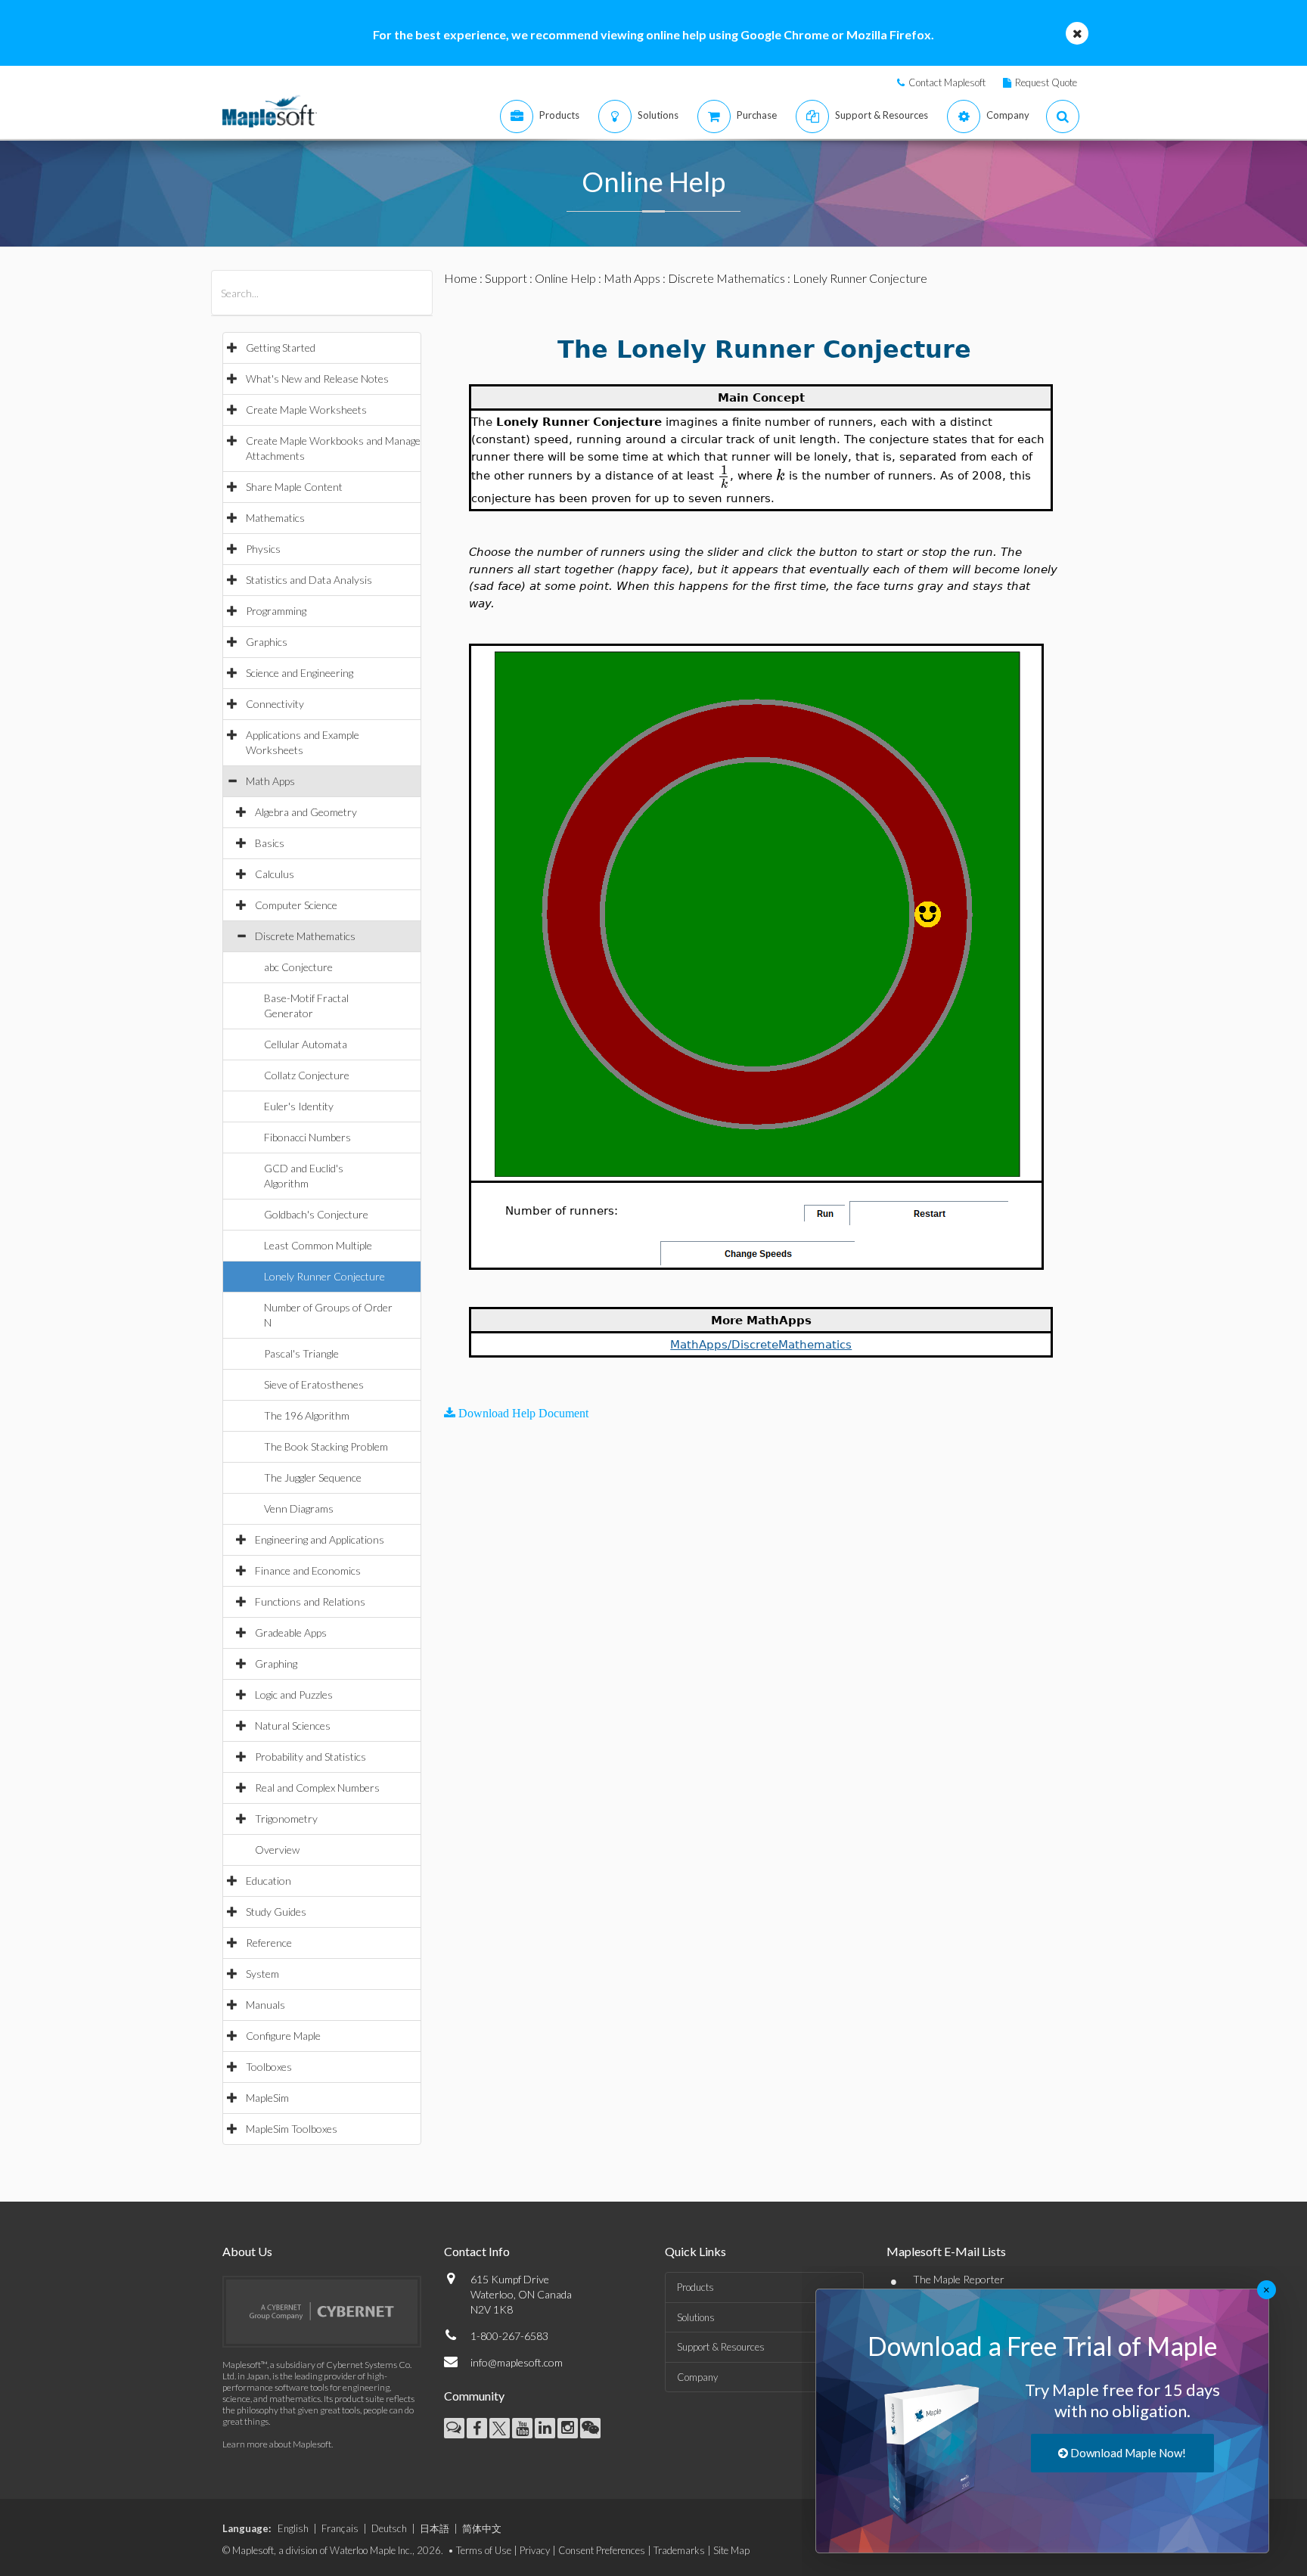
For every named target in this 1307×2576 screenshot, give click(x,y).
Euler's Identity (299, 1106)
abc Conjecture (298, 967)
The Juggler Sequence (313, 1477)
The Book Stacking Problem (326, 1446)
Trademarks (679, 2550)
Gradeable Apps (291, 1633)
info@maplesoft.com (517, 2362)
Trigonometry (286, 1819)
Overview (277, 1850)
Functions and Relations (310, 1601)
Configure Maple (283, 2036)
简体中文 (482, 2528)
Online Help (565, 278)
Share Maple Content (294, 487)
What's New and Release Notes (317, 379)
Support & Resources (721, 2347)
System (262, 1974)
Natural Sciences (293, 1726)
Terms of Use (484, 2550)
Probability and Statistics (310, 1757)
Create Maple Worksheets (306, 410)
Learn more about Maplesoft (277, 2444)
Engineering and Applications (320, 1539)
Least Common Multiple (318, 1245)
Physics (263, 549)
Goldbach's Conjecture (316, 1214)
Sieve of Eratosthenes (314, 1384)
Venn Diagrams (299, 1508)
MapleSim (267, 2098)
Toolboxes (269, 2067)
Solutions (696, 2317)
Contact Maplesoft (947, 82)
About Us (247, 2251)
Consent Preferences (602, 2550)
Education (269, 1881)
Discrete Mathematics (305, 936)
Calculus (275, 874)
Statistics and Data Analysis (309, 580)
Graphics (267, 642)
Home (461, 278)
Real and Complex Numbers (317, 1788)
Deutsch (389, 2528)
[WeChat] (590, 2428)
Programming (276, 611)
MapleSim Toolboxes (292, 2129)
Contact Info (477, 2251)
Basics (270, 843)
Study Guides (276, 1912)
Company (697, 2377)
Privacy (535, 2550)
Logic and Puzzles (294, 1695)
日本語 (435, 2528)
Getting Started (281, 348)
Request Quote (1046, 82)
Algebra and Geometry (306, 812)
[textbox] (724, 475)
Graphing (276, 1664)
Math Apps (270, 781)
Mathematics (275, 518)
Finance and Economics (308, 1570)
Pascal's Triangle (301, 1353)
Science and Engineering (300, 673)
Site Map (731, 2550)
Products (695, 2287)
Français (340, 2528)
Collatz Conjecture (307, 1075)
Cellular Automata (306, 1044)
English (293, 2528)
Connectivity (275, 704)
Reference (269, 1943)
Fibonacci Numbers (307, 1137)
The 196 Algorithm (307, 1415)
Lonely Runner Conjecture (324, 1276)
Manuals (265, 2005)
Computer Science (296, 905)
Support (506, 278)
